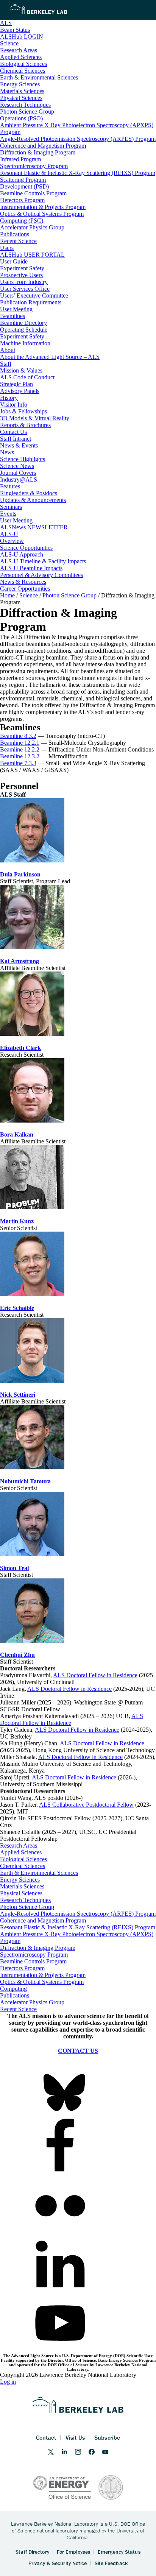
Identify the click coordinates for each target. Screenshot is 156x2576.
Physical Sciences (21, 1893)
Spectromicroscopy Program (34, 1955)
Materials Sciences (22, 1886)
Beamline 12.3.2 (20, 756)
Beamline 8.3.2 (18, 736)
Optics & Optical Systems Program (42, 1982)
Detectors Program (22, 1968)
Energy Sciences (20, 1880)
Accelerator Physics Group (32, 2002)
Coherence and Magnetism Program (43, 1920)
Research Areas (19, 1845)
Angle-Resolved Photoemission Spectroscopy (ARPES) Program (78, 1914)
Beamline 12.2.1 (20, 743)
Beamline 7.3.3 (18, 763)
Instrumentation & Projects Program (43, 1975)
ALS (6, 23)
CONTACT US (78, 2051)
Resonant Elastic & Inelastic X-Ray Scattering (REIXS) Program (78, 1927)
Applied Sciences (21, 1852)
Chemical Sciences (23, 1866)
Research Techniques (25, 1900)
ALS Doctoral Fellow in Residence (77, 1730)
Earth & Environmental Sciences (39, 1873)
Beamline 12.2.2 (20, 749)
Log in (8, 2382)
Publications (15, 1995)
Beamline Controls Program (33, 1961)
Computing (13, 1989)
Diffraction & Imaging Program (38, 1948)
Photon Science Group (27, 1907)
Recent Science (18, 2009)
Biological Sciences (23, 1859)
